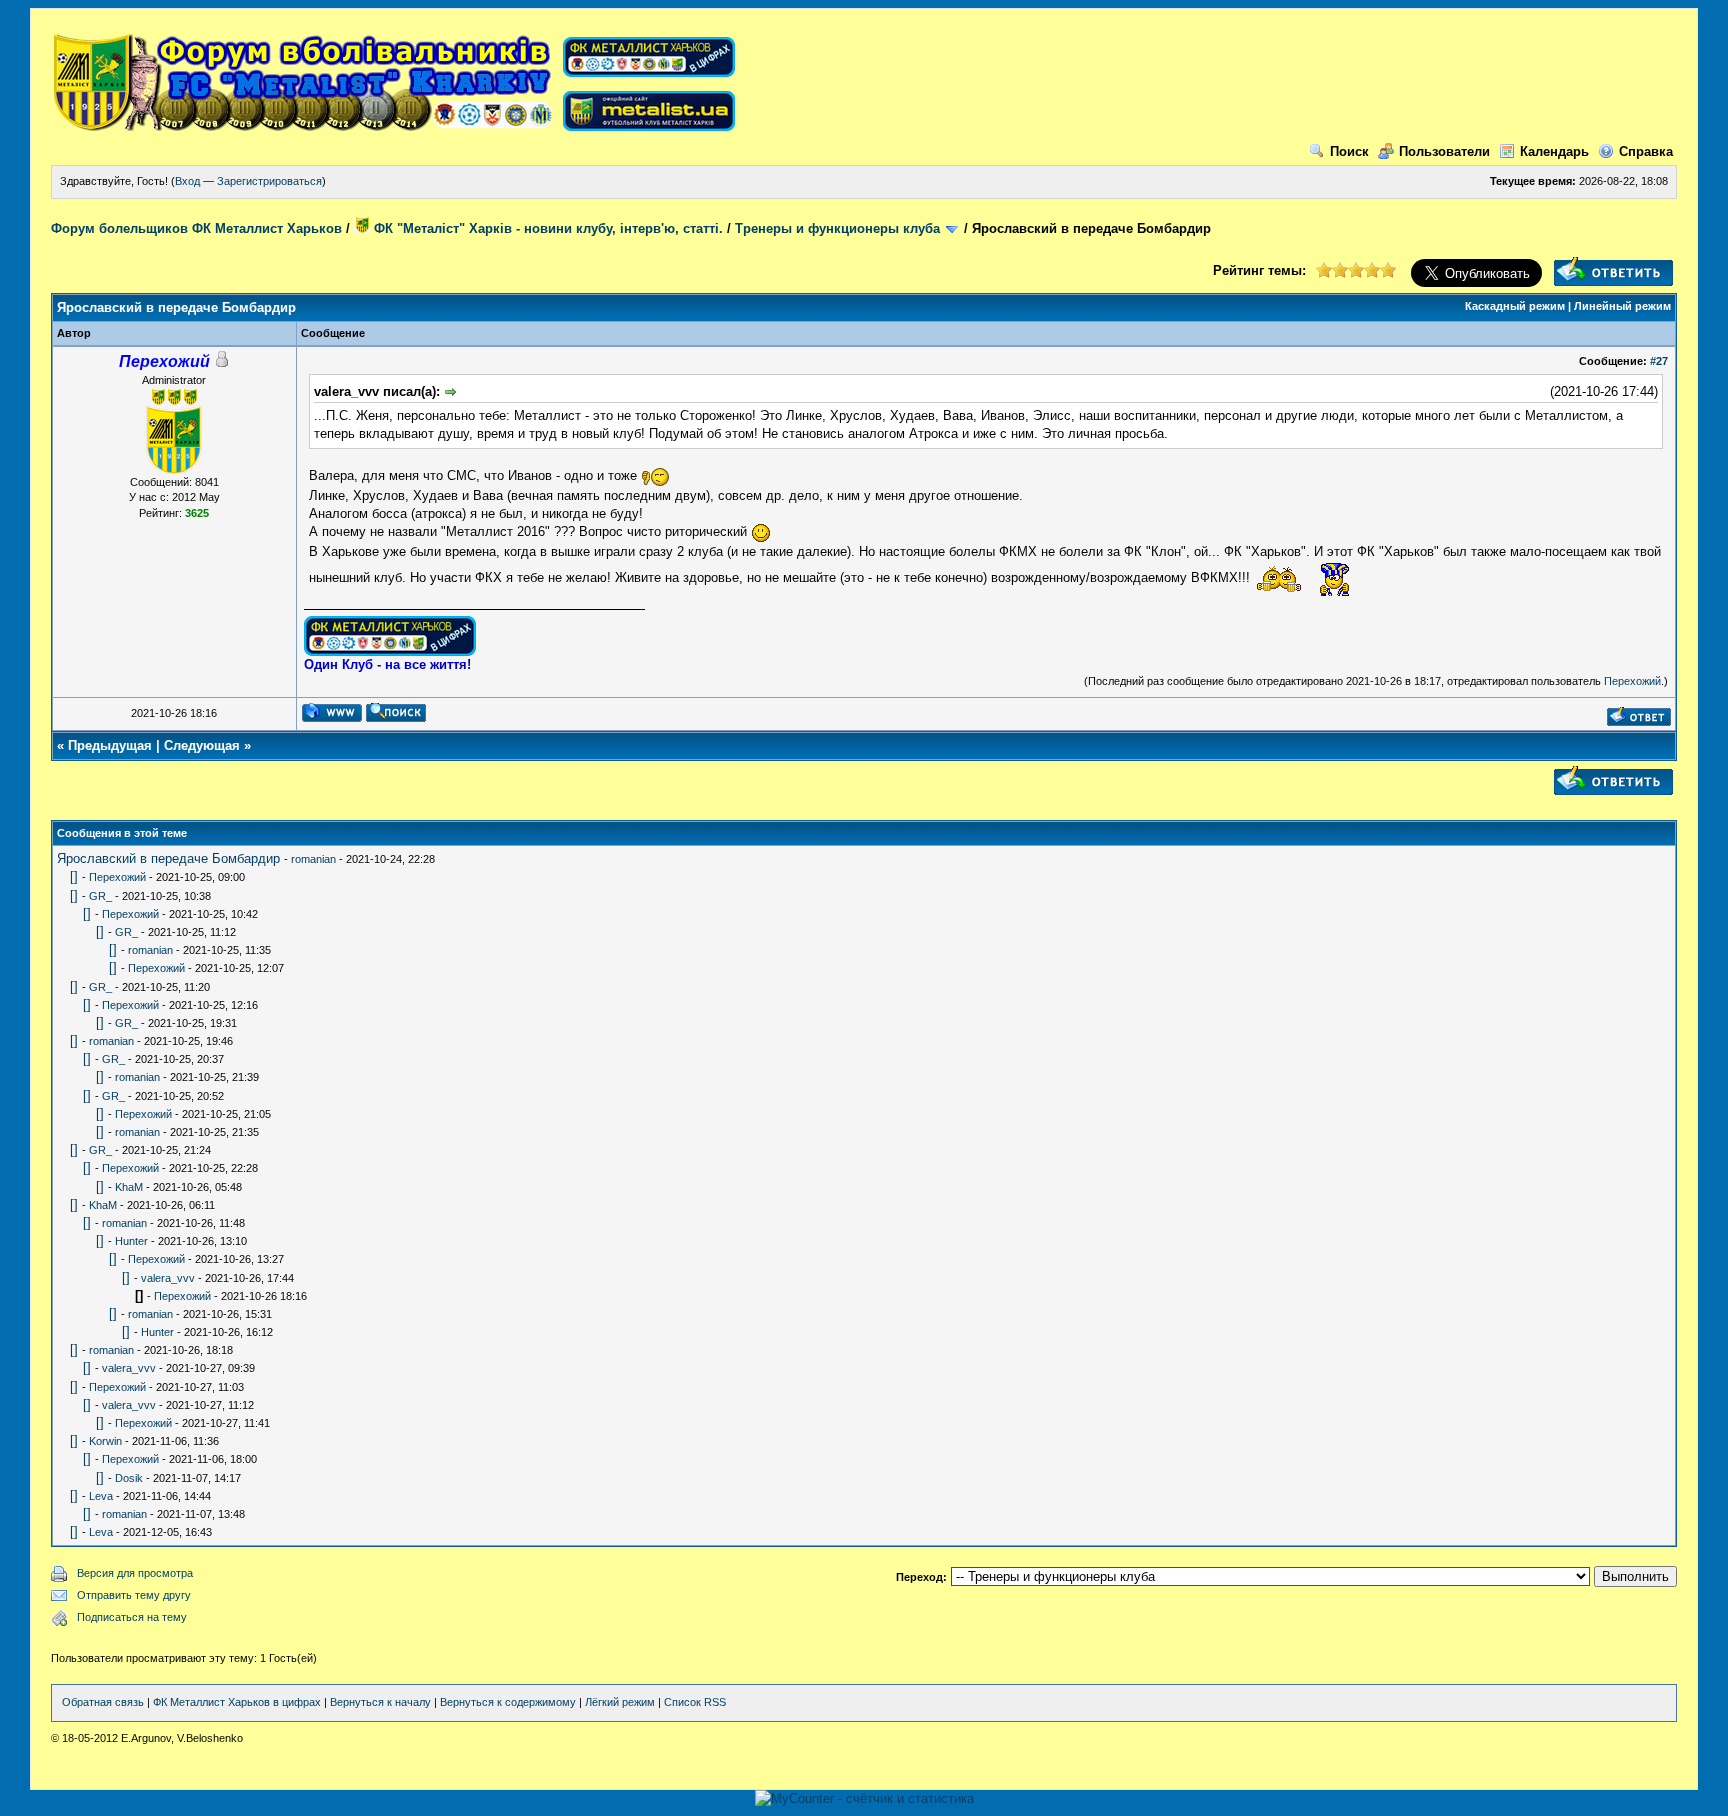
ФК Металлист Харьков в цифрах (237, 1702)
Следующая (202, 745)
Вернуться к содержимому (508, 1702)
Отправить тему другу (134, 1595)
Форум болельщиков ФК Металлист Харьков (196, 228)
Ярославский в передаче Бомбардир (168, 858)
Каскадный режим (1515, 306)
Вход (187, 181)
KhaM (129, 1187)
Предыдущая (110, 745)
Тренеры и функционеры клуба (837, 228)
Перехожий (1632, 681)
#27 (1659, 361)
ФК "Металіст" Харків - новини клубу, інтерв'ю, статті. (546, 228)
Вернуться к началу (380, 1702)
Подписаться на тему (132, 1617)
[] (74, 876)
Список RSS (695, 1702)
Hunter (131, 1241)
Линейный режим (1622, 306)
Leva (101, 1496)
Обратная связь (103, 1702)
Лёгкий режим (620, 1702)
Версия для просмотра (135, 1573)
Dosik (129, 1478)
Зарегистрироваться (269, 181)
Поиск (1349, 151)
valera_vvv (168, 1278)
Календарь (1554, 151)
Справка (1646, 151)
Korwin (105, 1441)
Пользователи (1444, 151)
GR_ (100, 896)
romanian (313, 859)
